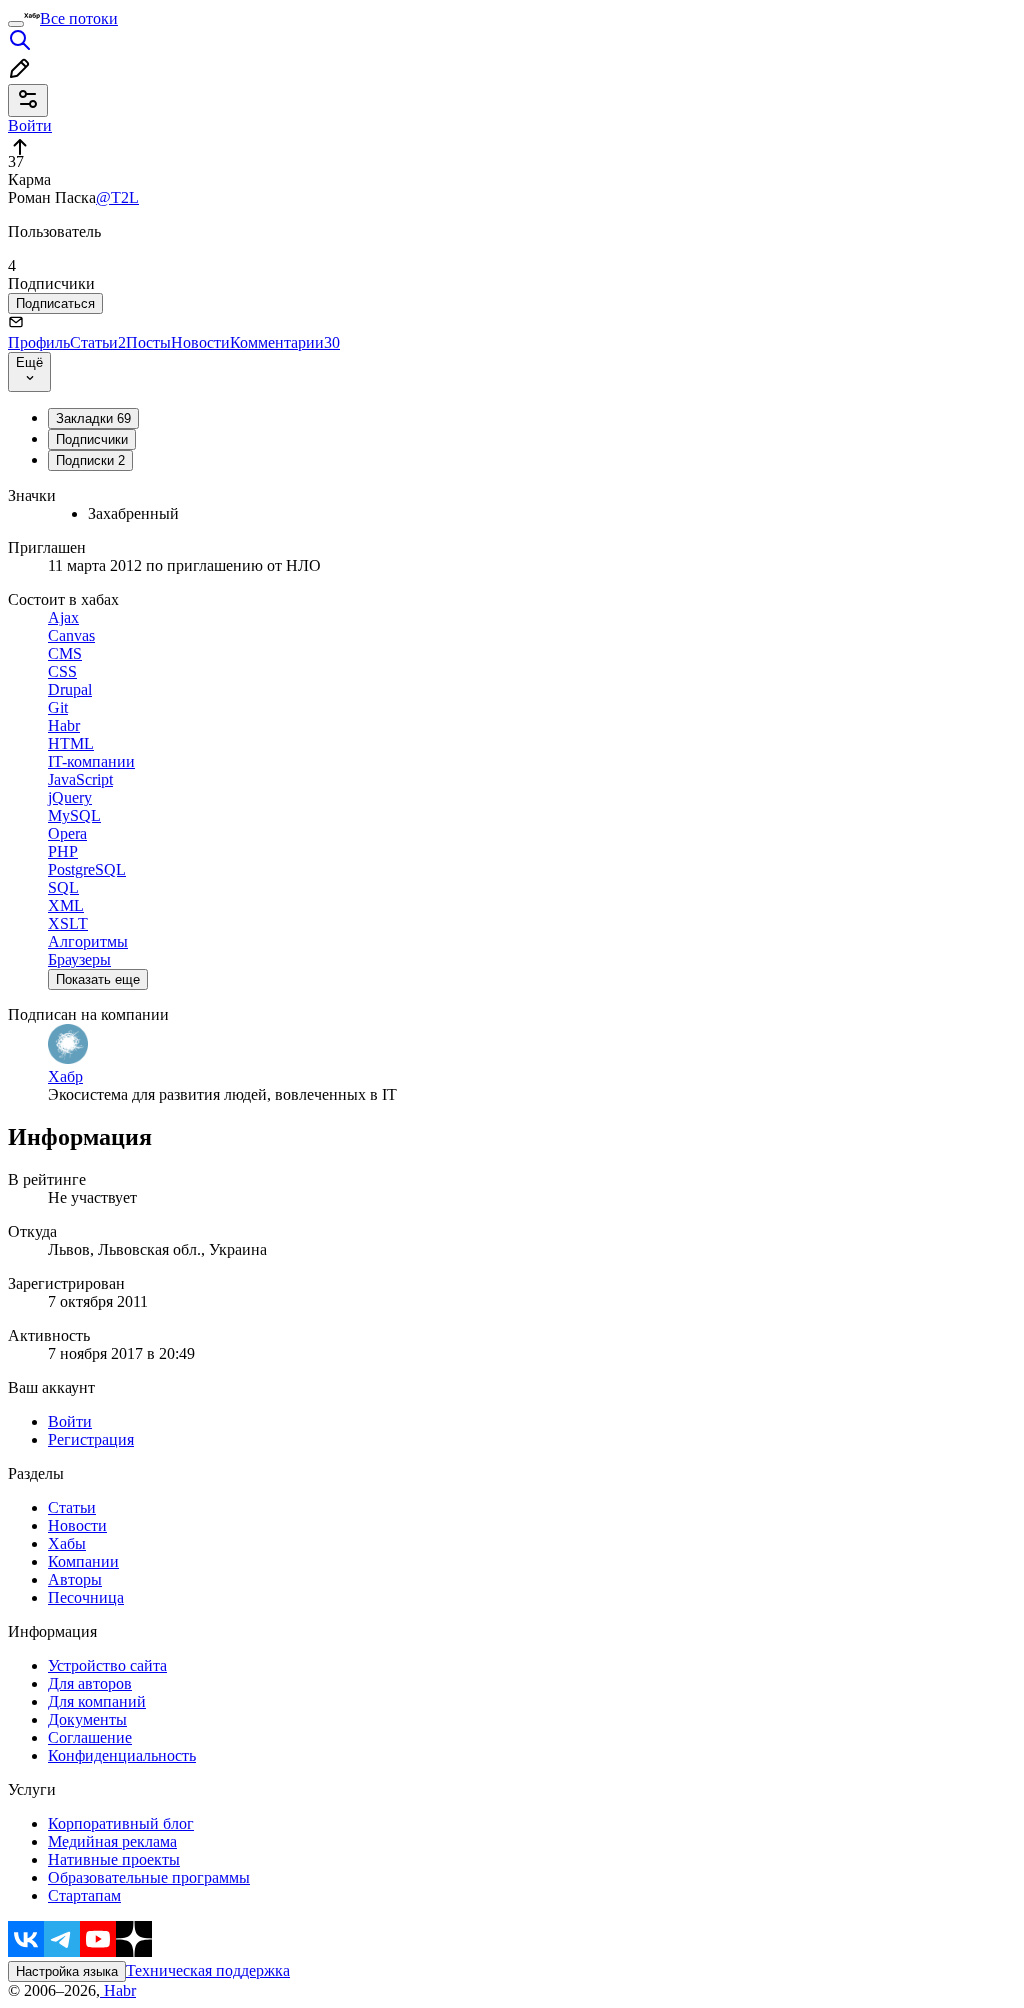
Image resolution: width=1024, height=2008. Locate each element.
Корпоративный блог (121, 1823)
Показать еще (98, 979)
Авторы (75, 1579)
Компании (83, 1561)
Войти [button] (30, 125)
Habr (118, 1990)
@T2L (117, 197)
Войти (70, 1421)
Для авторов (90, 1683)
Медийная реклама (112, 1841)
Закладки (93, 418)
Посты (148, 342)
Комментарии (285, 342)
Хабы (67, 1543)
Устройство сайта (107, 1665)
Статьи (98, 342)
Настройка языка (67, 1971)
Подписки (90, 460)
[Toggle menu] (16, 24)
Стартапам (84, 1895)
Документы (87, 1719)
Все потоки (79, 18)
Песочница (86, 1597)
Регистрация (91, 1439)
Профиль (39, 342)
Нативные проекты (114, 1859)
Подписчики (92, 439)
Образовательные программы (149, 1877)
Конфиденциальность (122, 1755)
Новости (200, 342)
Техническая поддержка (208, 1970)
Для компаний (97, 1701)
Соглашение (90, 1737)
